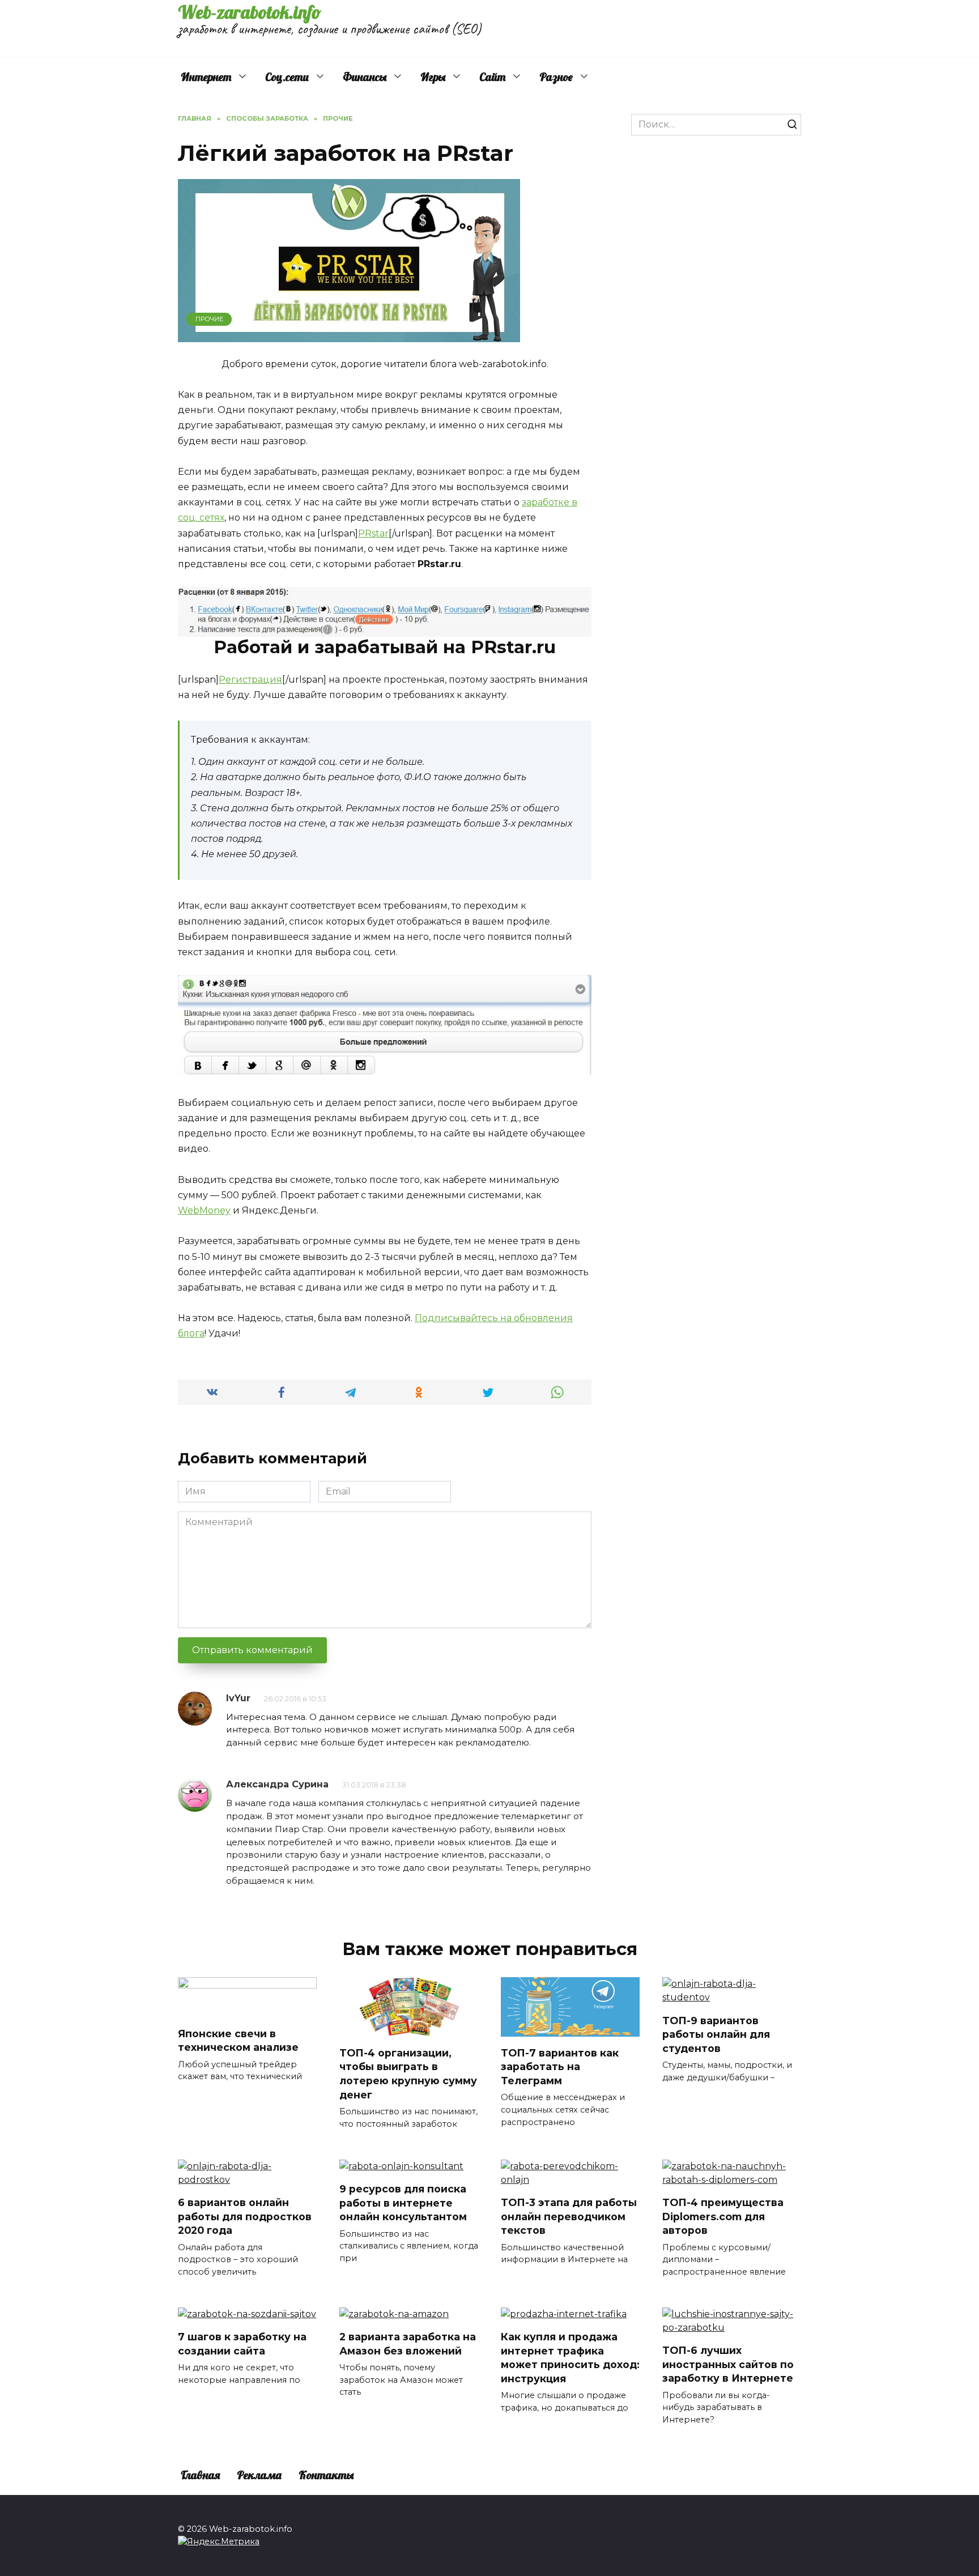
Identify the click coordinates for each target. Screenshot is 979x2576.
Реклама (259, 2475)
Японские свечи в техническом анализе (238, 2040)
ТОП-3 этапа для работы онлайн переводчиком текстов (569, 2216)
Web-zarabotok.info (250, 12)
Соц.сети (287, 77)
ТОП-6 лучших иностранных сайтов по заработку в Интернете (728, 2364)
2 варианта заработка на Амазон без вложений (408, 2344)
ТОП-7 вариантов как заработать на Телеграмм (560, 2066)
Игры (433, 77)
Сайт (492, 77)
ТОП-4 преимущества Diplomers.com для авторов (723, 2216)
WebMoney (204, 1210)
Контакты (326, 2475)
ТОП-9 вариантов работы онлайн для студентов (716, 2034)
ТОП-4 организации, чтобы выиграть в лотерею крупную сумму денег (408, 2073)
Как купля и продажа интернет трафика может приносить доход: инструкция (570, 2358)
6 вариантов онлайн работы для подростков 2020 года (245, 2216)
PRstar (373, 533)
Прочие (209, 319)
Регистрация (250, 680)
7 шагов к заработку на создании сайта (242, 2344)
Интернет (206, 77)
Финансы (365, 77)
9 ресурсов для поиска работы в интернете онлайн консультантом (403, 2203)
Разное (556, 77)
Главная (200, 2475)
